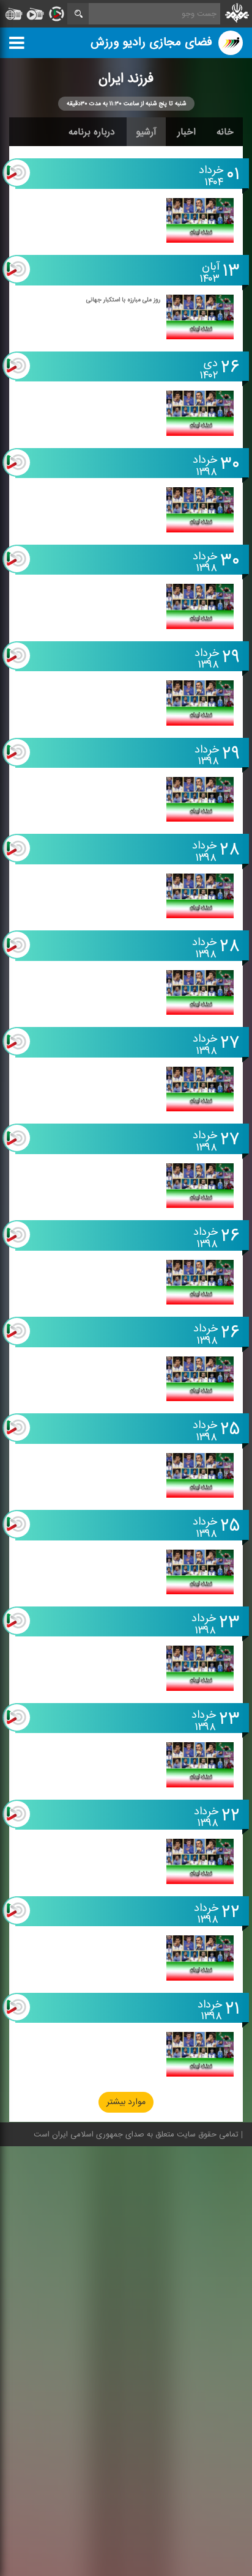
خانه (225, 132)
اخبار (187, 132)
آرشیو (146, 132)
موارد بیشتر (126, 2103)
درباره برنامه (92, 132)
